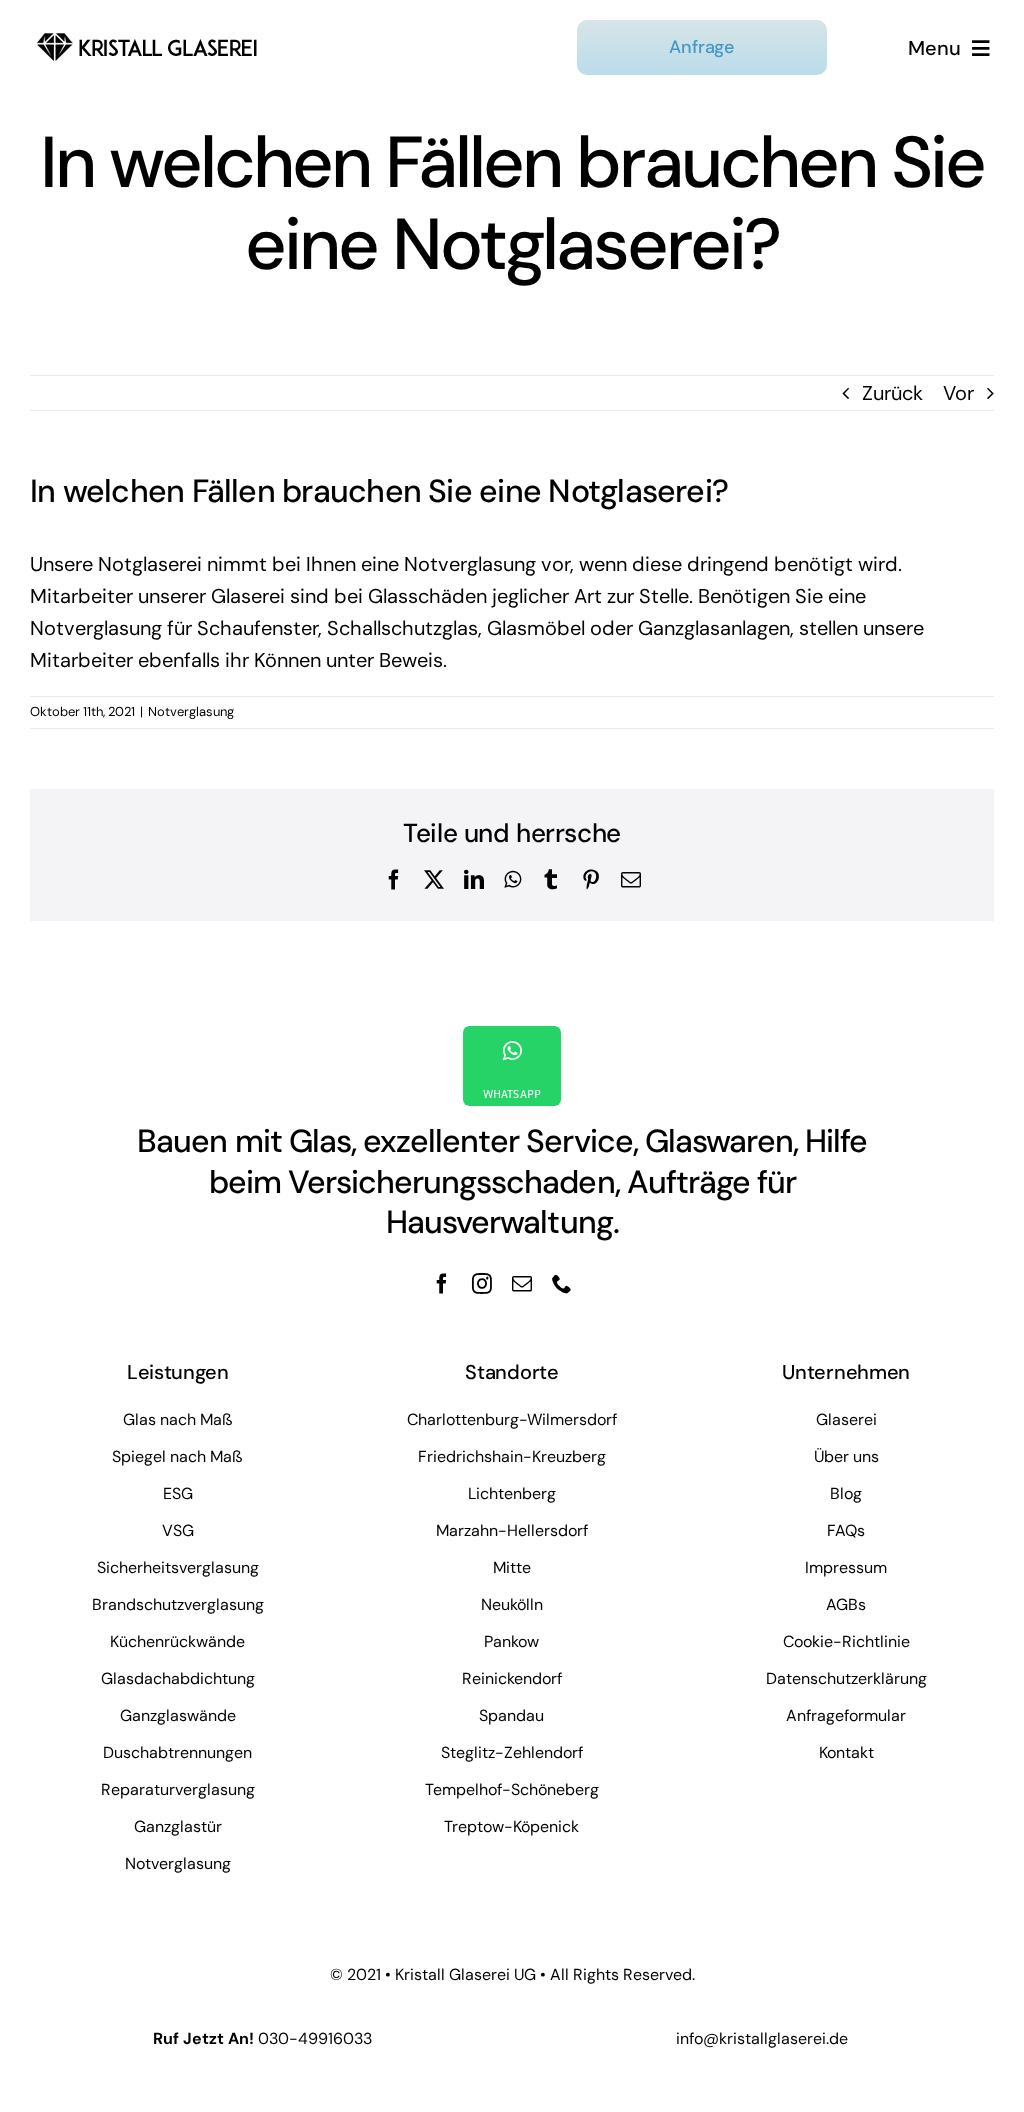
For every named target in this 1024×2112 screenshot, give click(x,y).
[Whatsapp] (512, 1066)
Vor (958, 393)
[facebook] (442, 1284)
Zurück (892, 393)
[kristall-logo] (147, 35)
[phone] (562, 1284)
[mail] (522, 1284)
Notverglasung (191, 711)
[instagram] (482, 1284)
